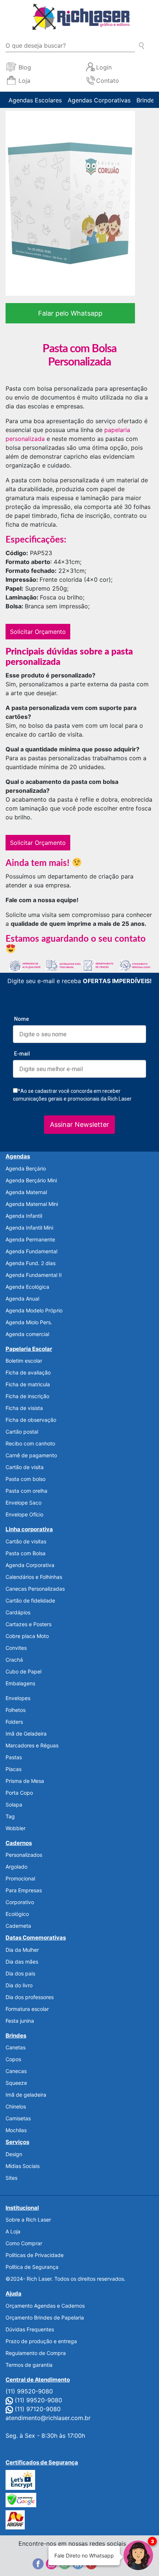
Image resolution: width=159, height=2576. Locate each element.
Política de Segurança (32, 2267)
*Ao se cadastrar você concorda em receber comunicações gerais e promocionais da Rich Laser (72, 1095)
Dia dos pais (20, 1973)
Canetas (16, 2047)
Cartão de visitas (26, 1541)
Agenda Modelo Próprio (34, 1310)
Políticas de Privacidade (35, 2255)
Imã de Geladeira (26, 1734)
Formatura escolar (27, 2009)
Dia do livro (19, 1985)
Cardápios (18, 1612)
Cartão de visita (25, 1467)
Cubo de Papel (23, 1671)
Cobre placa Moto (27, 1636)
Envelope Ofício (24, 1514)
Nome (21, 1019)
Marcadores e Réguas (32, 1745)
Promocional (20, 1878)
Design (14, 2154)
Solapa (14, 1804)
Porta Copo (19, 1793)
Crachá (14, 1660)
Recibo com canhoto (30, 1443)
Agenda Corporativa (30, 1565)
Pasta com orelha (26, 1491)
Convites (16, 1648)
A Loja (13, 2231)
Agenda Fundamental (31, 1251)
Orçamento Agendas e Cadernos (45, 2306)
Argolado (16, 1867)
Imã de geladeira (26, 2095)
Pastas (14, 1757)
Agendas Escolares (35, 100)
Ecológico (17, 1914)
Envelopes (18, 1698)
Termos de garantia (29, 2365)
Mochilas (16, 2130)
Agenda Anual (22, 1299)
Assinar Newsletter (79, 1124)
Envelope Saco (23, 1503)
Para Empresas (24, 1890)
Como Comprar (24, 2243)
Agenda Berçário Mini (31, 1180)
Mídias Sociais (23, 2166)
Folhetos (16, 1710)
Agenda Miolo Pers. (29, 1322)
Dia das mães (22, 1962)
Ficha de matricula (28, 1384)
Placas (13, 1769)
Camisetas (18, 2118)
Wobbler (16, 1828)
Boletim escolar (24, 1361)
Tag (10, 1816)
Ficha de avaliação (28, 1372)
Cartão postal (22, 1432)
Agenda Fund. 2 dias (31, 1263)
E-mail (22, 1054)
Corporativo (20, 1902)
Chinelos (16, 2106)
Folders (14, 1722)
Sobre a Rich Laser (28, 2220)
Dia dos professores (30, 1997)
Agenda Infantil (24, 1216)
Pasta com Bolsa (26, 1553)
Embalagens (20, 1683)
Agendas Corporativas (99, 100)
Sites (11, 2178)
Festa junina (20, 2021)
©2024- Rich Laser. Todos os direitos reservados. (65, 2279)
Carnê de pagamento (31, 1455)
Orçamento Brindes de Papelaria (45, 2317)
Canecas (16, 2071)
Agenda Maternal (26, 1192)
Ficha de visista (24, 1408)
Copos (13, 2059)
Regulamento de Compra (36, 2353)
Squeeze (16, 2083)
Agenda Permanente (30, 1239)
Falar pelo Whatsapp (70, 313)
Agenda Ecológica (27, 1287)
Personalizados (24, 1855)
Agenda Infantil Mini (29, 1228)
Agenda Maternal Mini (32, 1204)
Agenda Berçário (26, 1168)
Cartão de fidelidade (30, 1600)
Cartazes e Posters (28, 1624)
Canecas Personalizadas (35, 1589)
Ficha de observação (31, 1420)
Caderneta (18, 1926)
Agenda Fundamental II (34, 1275)
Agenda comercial (27, 1334)
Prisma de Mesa (25, 1781)
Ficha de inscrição (27, 1396)
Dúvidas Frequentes (30, 2329)
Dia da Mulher (22, 1950)
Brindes (147, 100)
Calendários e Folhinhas (34, 1577)
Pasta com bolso (26, 1479)
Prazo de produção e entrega (41, 2341)
